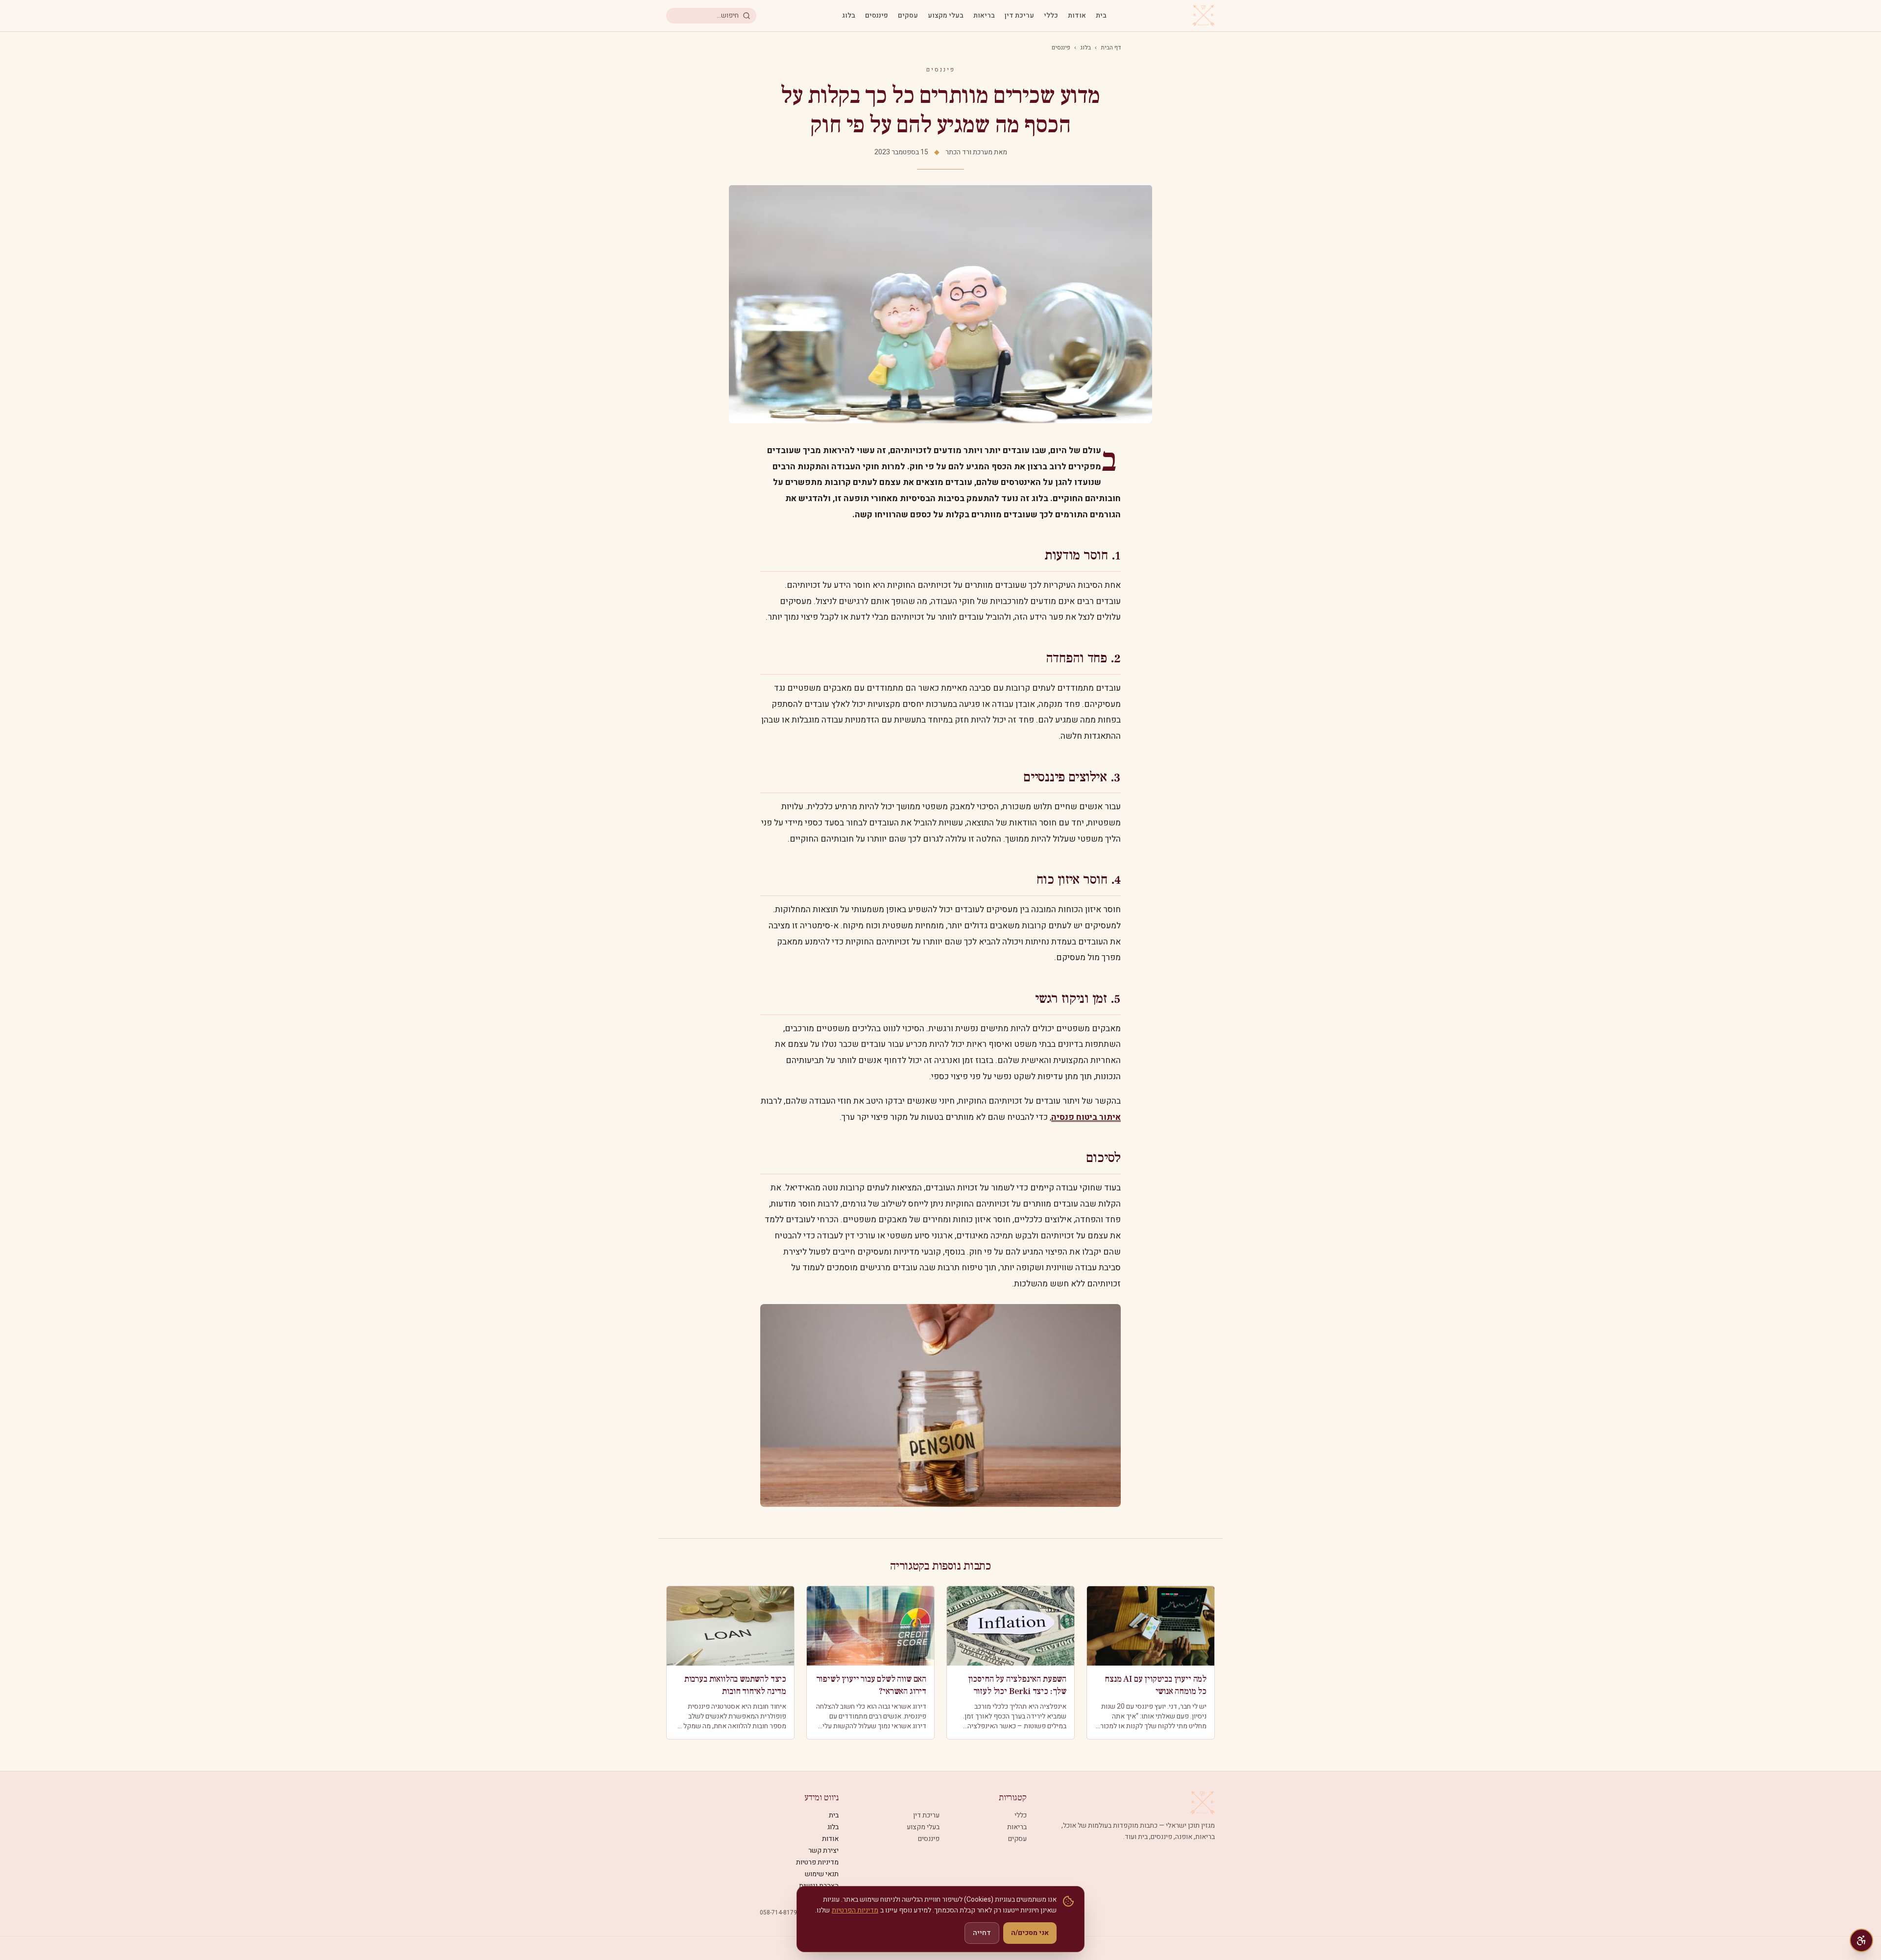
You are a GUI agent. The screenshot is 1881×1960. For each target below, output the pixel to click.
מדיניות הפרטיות (855, 1910)
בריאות (984, 16)
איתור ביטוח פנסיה (1086, 1117)
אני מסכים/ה (1030, 1933)
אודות (1077, 16)
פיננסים (877, 16)
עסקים (908, 16)
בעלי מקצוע (946, 16)
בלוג (849, 16)
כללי (1051, 16)
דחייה (982, 1933)
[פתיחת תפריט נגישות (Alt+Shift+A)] (1861, 1940)
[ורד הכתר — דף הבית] (1204, 16)
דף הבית (1111, 48)
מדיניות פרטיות (817, 1862)
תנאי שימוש (822, 1874)
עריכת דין (1019, 16)
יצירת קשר (823, 1851)
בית (1101, 16)
